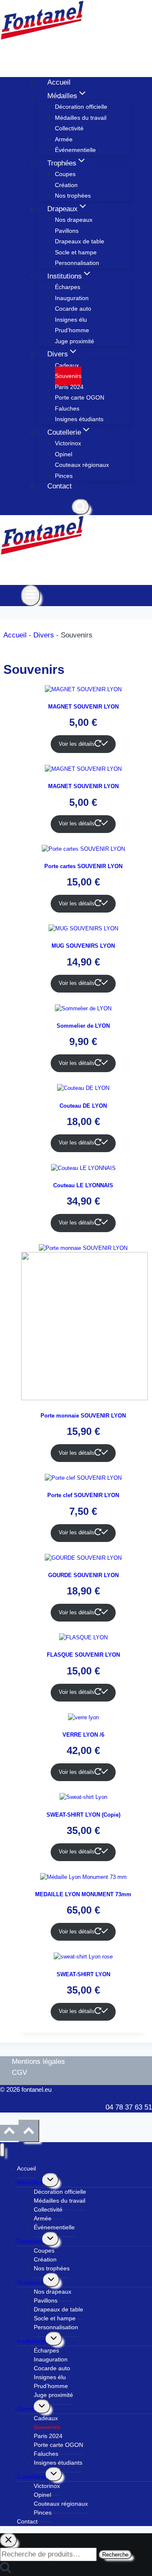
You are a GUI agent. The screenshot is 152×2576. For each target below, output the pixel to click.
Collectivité (69, 128)
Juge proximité (75, 341)
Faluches (67, 408)
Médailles (30, 2182)
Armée (64, 139)
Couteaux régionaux (82, 465)
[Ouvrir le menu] (31, 596)
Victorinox (68, 443)
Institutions (31, 2341)
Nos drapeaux (74, 220)
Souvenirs (68, 376)
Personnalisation (77, 263)
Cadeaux (67, 365)
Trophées (30, 2241)
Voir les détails (77, 744)
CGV (19, 2073)
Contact (60, 486)
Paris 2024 (69, 387)
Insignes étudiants (79, 419)
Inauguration (72, 298)
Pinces (64, 476)
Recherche (115, 2555)
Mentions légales (38, 2062)
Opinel (64, 454)
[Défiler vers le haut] (9, 2133)
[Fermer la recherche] (8, 2540)
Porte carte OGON (80, 397)
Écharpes (68, 287)
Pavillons (67, 231)
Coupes (65, 174)
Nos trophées (73, 196)
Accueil (59, 82)
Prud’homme (72, 330)
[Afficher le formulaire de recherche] (81, 507)
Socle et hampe (76, 252)
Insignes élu (71, 320)
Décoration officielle (81, 107)
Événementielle (75, 150)
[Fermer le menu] (2, 2150)
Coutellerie (31, 2477)
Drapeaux (30, 2282)
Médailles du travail (81, 118)
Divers (44, 635)
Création (66, 185)
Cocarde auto (73, 309)
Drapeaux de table (80, 241)
